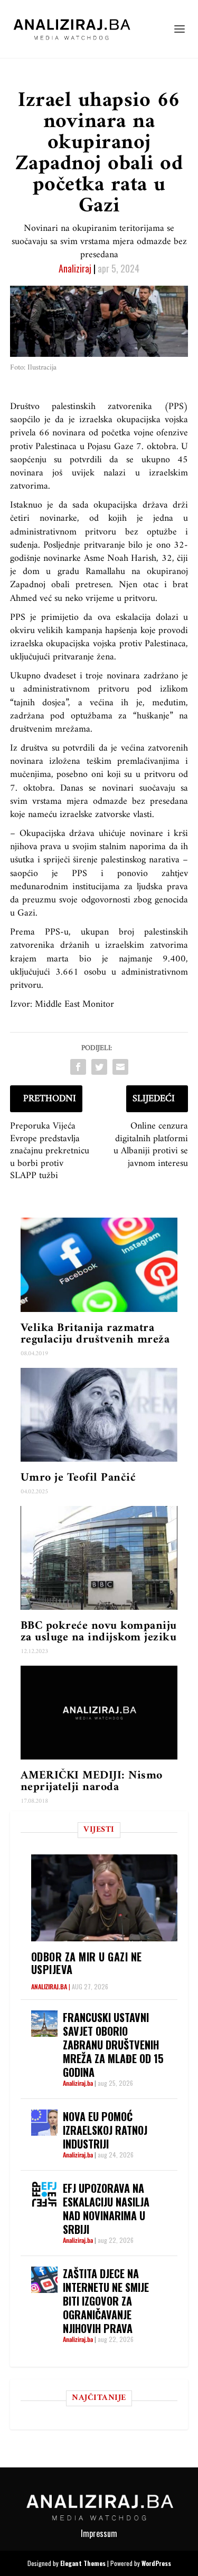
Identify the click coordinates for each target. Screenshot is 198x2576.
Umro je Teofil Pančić (78, 1478)
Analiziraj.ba (49, 1986)
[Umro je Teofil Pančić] (99, 1415)
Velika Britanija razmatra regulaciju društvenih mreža (95, 1334)
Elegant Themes (83, 2563)
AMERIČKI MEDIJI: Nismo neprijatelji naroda (92, 1781)
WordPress (156, 2563)
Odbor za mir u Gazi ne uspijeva (87, 1963)
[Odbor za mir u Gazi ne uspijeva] (105, 1898)
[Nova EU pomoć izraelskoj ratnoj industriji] (44, 2123)
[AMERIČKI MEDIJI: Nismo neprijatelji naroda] (99, 1713)
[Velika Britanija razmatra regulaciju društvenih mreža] (99, 1265)
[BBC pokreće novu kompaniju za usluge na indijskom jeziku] (99, 1558)
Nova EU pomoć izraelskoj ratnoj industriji (105, 2130)
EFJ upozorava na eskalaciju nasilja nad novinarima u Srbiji (106, 2209)
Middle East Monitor (74, 1004)
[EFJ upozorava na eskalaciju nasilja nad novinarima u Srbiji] (44, 2194)
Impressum (99, 2533)
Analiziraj (75, 268)
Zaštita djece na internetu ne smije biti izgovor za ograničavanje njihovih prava (106, 2301)
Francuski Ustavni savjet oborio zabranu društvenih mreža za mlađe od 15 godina (113, 2045)
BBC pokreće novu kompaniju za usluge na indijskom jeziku (99, 1632)
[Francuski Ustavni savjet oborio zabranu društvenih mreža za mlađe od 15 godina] (44, 2024)
